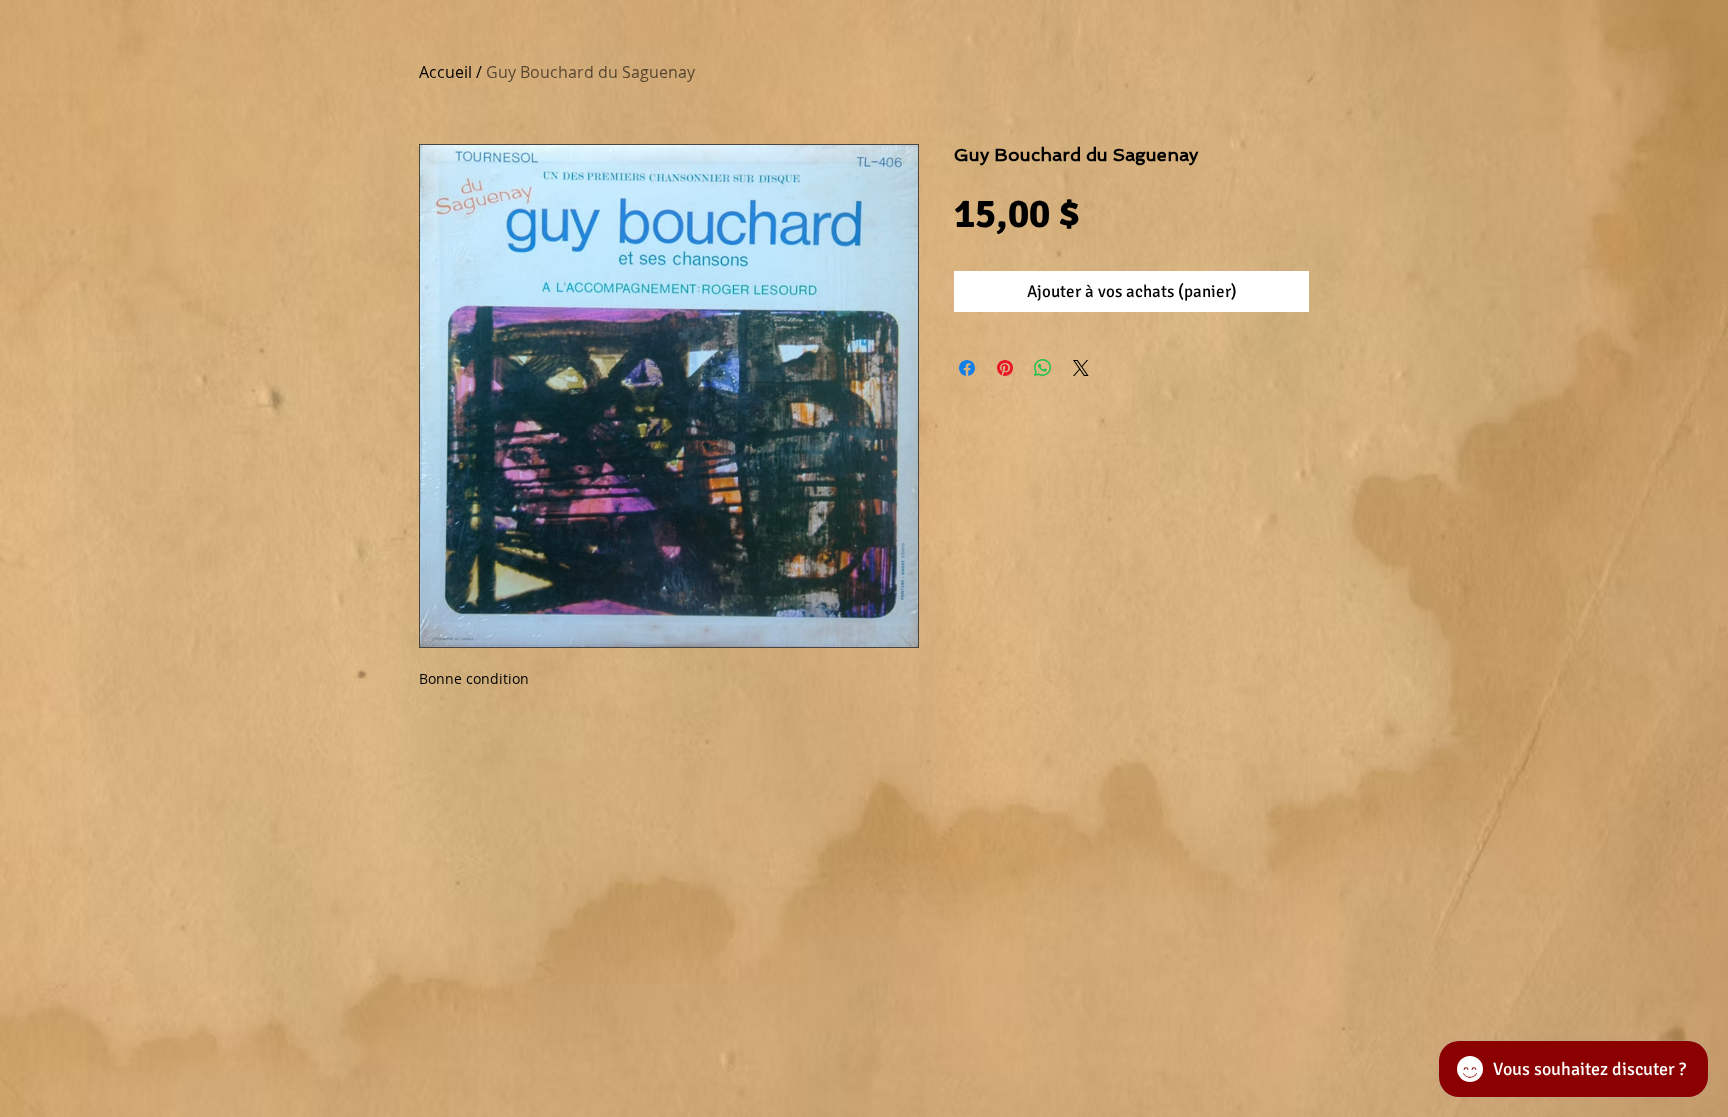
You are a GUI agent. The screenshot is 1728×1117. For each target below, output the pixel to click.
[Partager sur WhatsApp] (1043, 368)
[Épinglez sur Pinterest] (1005, 368)
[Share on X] (1081, 368)
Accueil (445, 72)
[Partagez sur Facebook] (967, 368)
